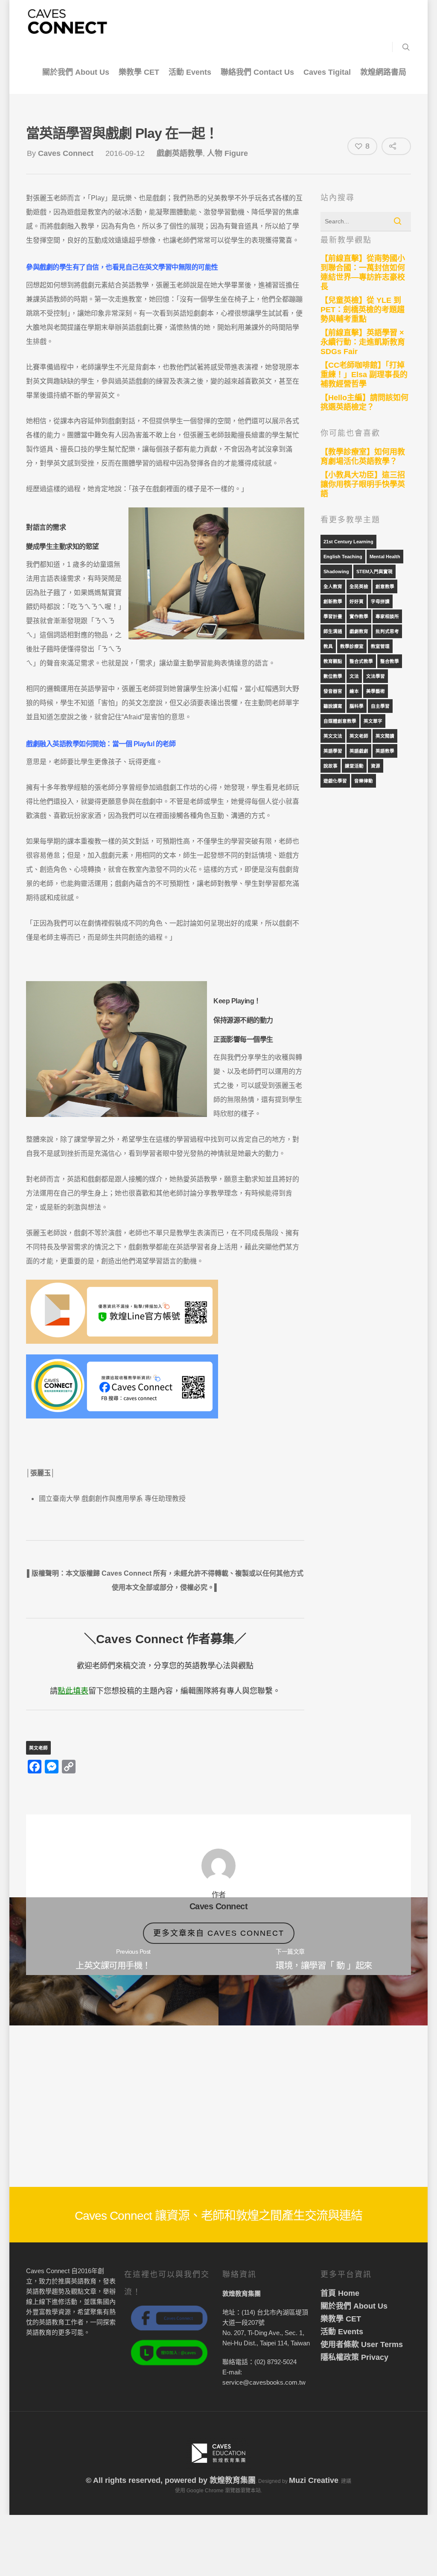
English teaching (343, 557)
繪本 (354, 691)
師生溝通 (333, 631)
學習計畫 (333, 616)
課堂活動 (354, 766)
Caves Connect (66, 153)
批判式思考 (387, 631)
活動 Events (190, 72)
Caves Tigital (327, 72)
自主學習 (380, 706)
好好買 (357, 601)
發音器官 (333, 691)
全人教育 (333, 586)
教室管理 (380, 646)
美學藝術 (376, 691)
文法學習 (376, 676)
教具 (328, 646)
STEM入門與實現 (374, 571)
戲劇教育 (359, 631)
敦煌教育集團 (233, 2480)
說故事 (331, 766)
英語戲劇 (359, 751)
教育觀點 (333, 661)
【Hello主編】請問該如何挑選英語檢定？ (364, 402)
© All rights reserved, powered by (148, 2480)
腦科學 (357, 706)
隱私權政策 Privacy (354, 2357)
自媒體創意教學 (340, 721)
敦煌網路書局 (383, 72)
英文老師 (38, 1748)
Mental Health (385, 557)
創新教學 (333, 601)
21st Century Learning (348, 542)
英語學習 (333, 751)
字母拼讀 (380, 601)
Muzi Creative (314, 2480)
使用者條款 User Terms (362, 2344)
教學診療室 (352, 646)
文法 (354, 676)
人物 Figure (227, 153)
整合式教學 (361, 661)
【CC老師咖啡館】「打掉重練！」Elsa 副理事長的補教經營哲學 (364, 375)
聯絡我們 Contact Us (257, 72)
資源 (376, 766)
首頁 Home (340, 2293)
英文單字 (373, 721)
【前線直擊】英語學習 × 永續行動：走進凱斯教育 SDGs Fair (363, 342)
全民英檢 (359, 586)
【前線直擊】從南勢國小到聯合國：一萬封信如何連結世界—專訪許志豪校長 (363, 273)
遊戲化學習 (335, 781)
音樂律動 (364, 781)
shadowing (336, 571)
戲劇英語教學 (180, 153)
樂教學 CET (139, 72)
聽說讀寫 (333, 706)
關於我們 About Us (76, 72)
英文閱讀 (385, 736)
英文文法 (333, 736)
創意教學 (385, 586)
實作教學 (359, 616)
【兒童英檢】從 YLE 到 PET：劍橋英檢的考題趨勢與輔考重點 (363, 310)
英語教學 (385, 751)
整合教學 (390, 661)
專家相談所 (387, 616)
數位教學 (333, 676)
